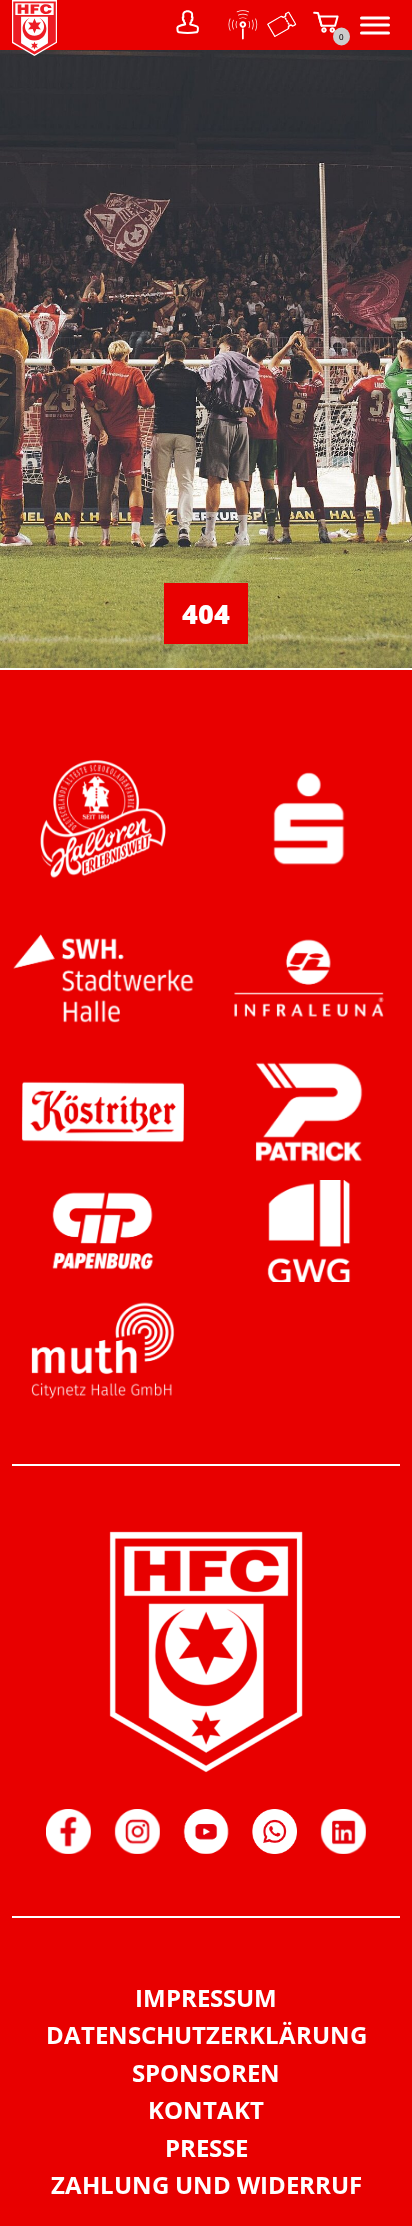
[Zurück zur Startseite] (34, 50)
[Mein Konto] (188, 25)
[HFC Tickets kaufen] (282, 25)
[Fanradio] (237, 25)
